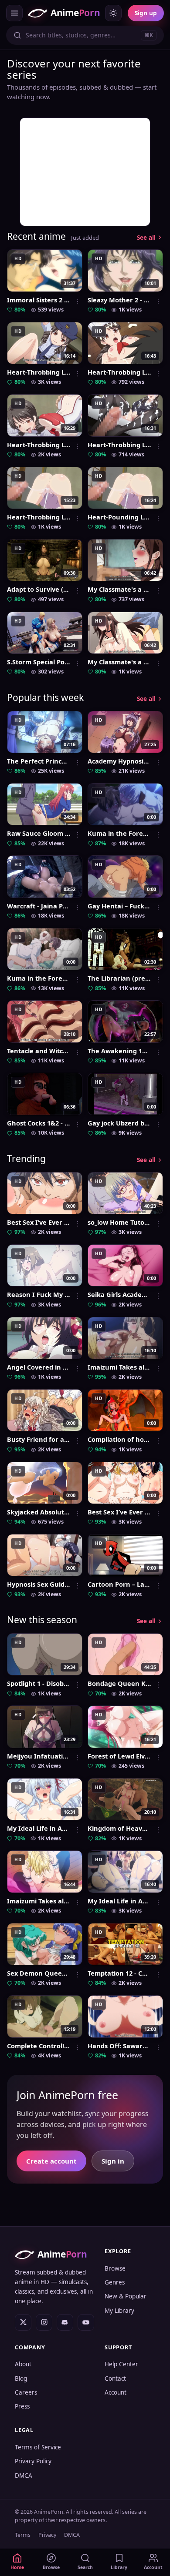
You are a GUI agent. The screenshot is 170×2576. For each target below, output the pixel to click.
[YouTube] (86, 2322)
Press (22, 2406)
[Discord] (65, 2322)
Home (17, 2567)
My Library (119, 2311)
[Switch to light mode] (113, 13)
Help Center (121, 2364)
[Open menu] (14, 13)
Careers (26, 2392)
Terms (23, 2535)
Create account (51, 2161)
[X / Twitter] (23, 2322)
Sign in (113, 2161)
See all (146, 238)
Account (116, 2392)
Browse (115, 2268)
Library (119, 2567)
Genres (115, 2282)
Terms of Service (38, 2447)
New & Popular (126, 2296)
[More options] (78, 301)
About (23, 2364)
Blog (21, 2378)
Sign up (146, 13)
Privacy (47, 2535)
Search (85, 2567)
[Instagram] (44, 2322)
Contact (115, 2378)
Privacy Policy (33, 2461)
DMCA (24, 2476)
